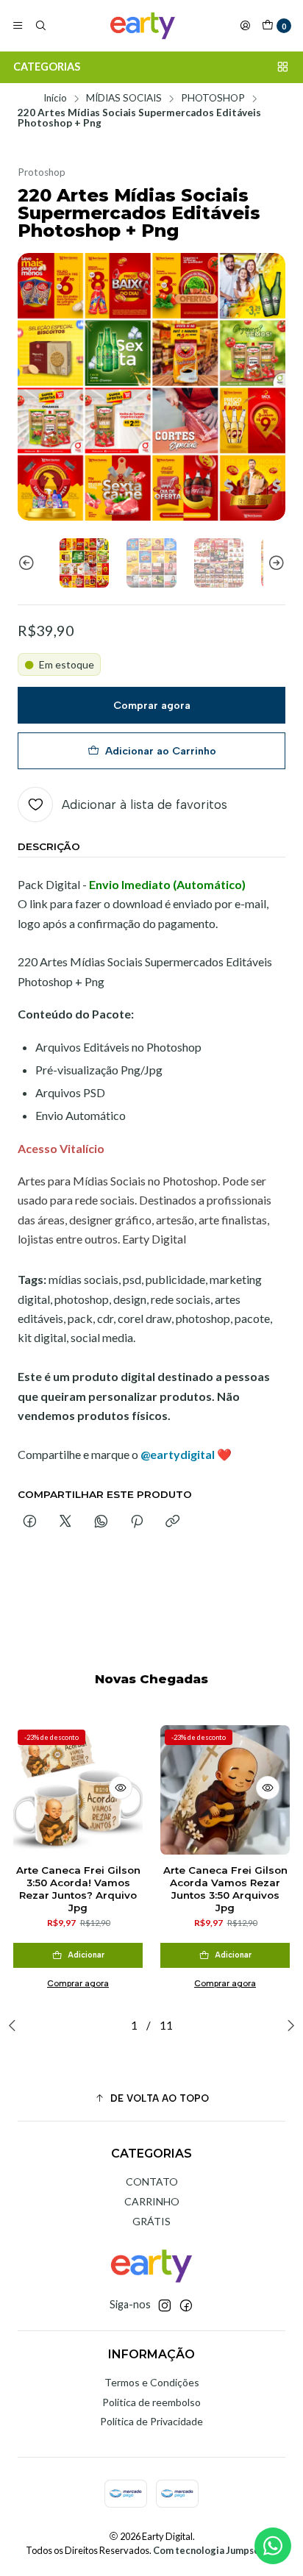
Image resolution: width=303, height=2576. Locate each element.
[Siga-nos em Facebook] (186, 2305)
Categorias (47, 67)
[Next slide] (274, 563)
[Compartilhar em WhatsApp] (101, 1522)
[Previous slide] (29, 563)
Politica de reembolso (151, 2402)
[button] (151, 2098)
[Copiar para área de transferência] (172, 1522)
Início (55, 99)
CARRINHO (152, 2201)
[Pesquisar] (40, 26)
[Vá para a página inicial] (143, 26)
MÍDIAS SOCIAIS (124, 99)
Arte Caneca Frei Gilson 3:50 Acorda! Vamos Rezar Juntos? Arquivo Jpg (78, 1888)
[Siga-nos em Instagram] (165, 2305)
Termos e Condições (152, 2382)
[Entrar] (245, 26)
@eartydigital (178, 1454)
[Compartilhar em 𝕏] (65, 1522)
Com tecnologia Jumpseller (214, 2550)
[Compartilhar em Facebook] (30, 1522)
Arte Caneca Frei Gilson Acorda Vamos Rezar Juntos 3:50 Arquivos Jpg (225, 1888)
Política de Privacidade (151, 2421)
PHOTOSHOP (213, 99)
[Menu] (18, 26)
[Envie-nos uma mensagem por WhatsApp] (273, 2546)
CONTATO (152, 2181)
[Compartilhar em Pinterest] (137, 1522)
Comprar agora (152, 705)
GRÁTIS (151, 2221)
